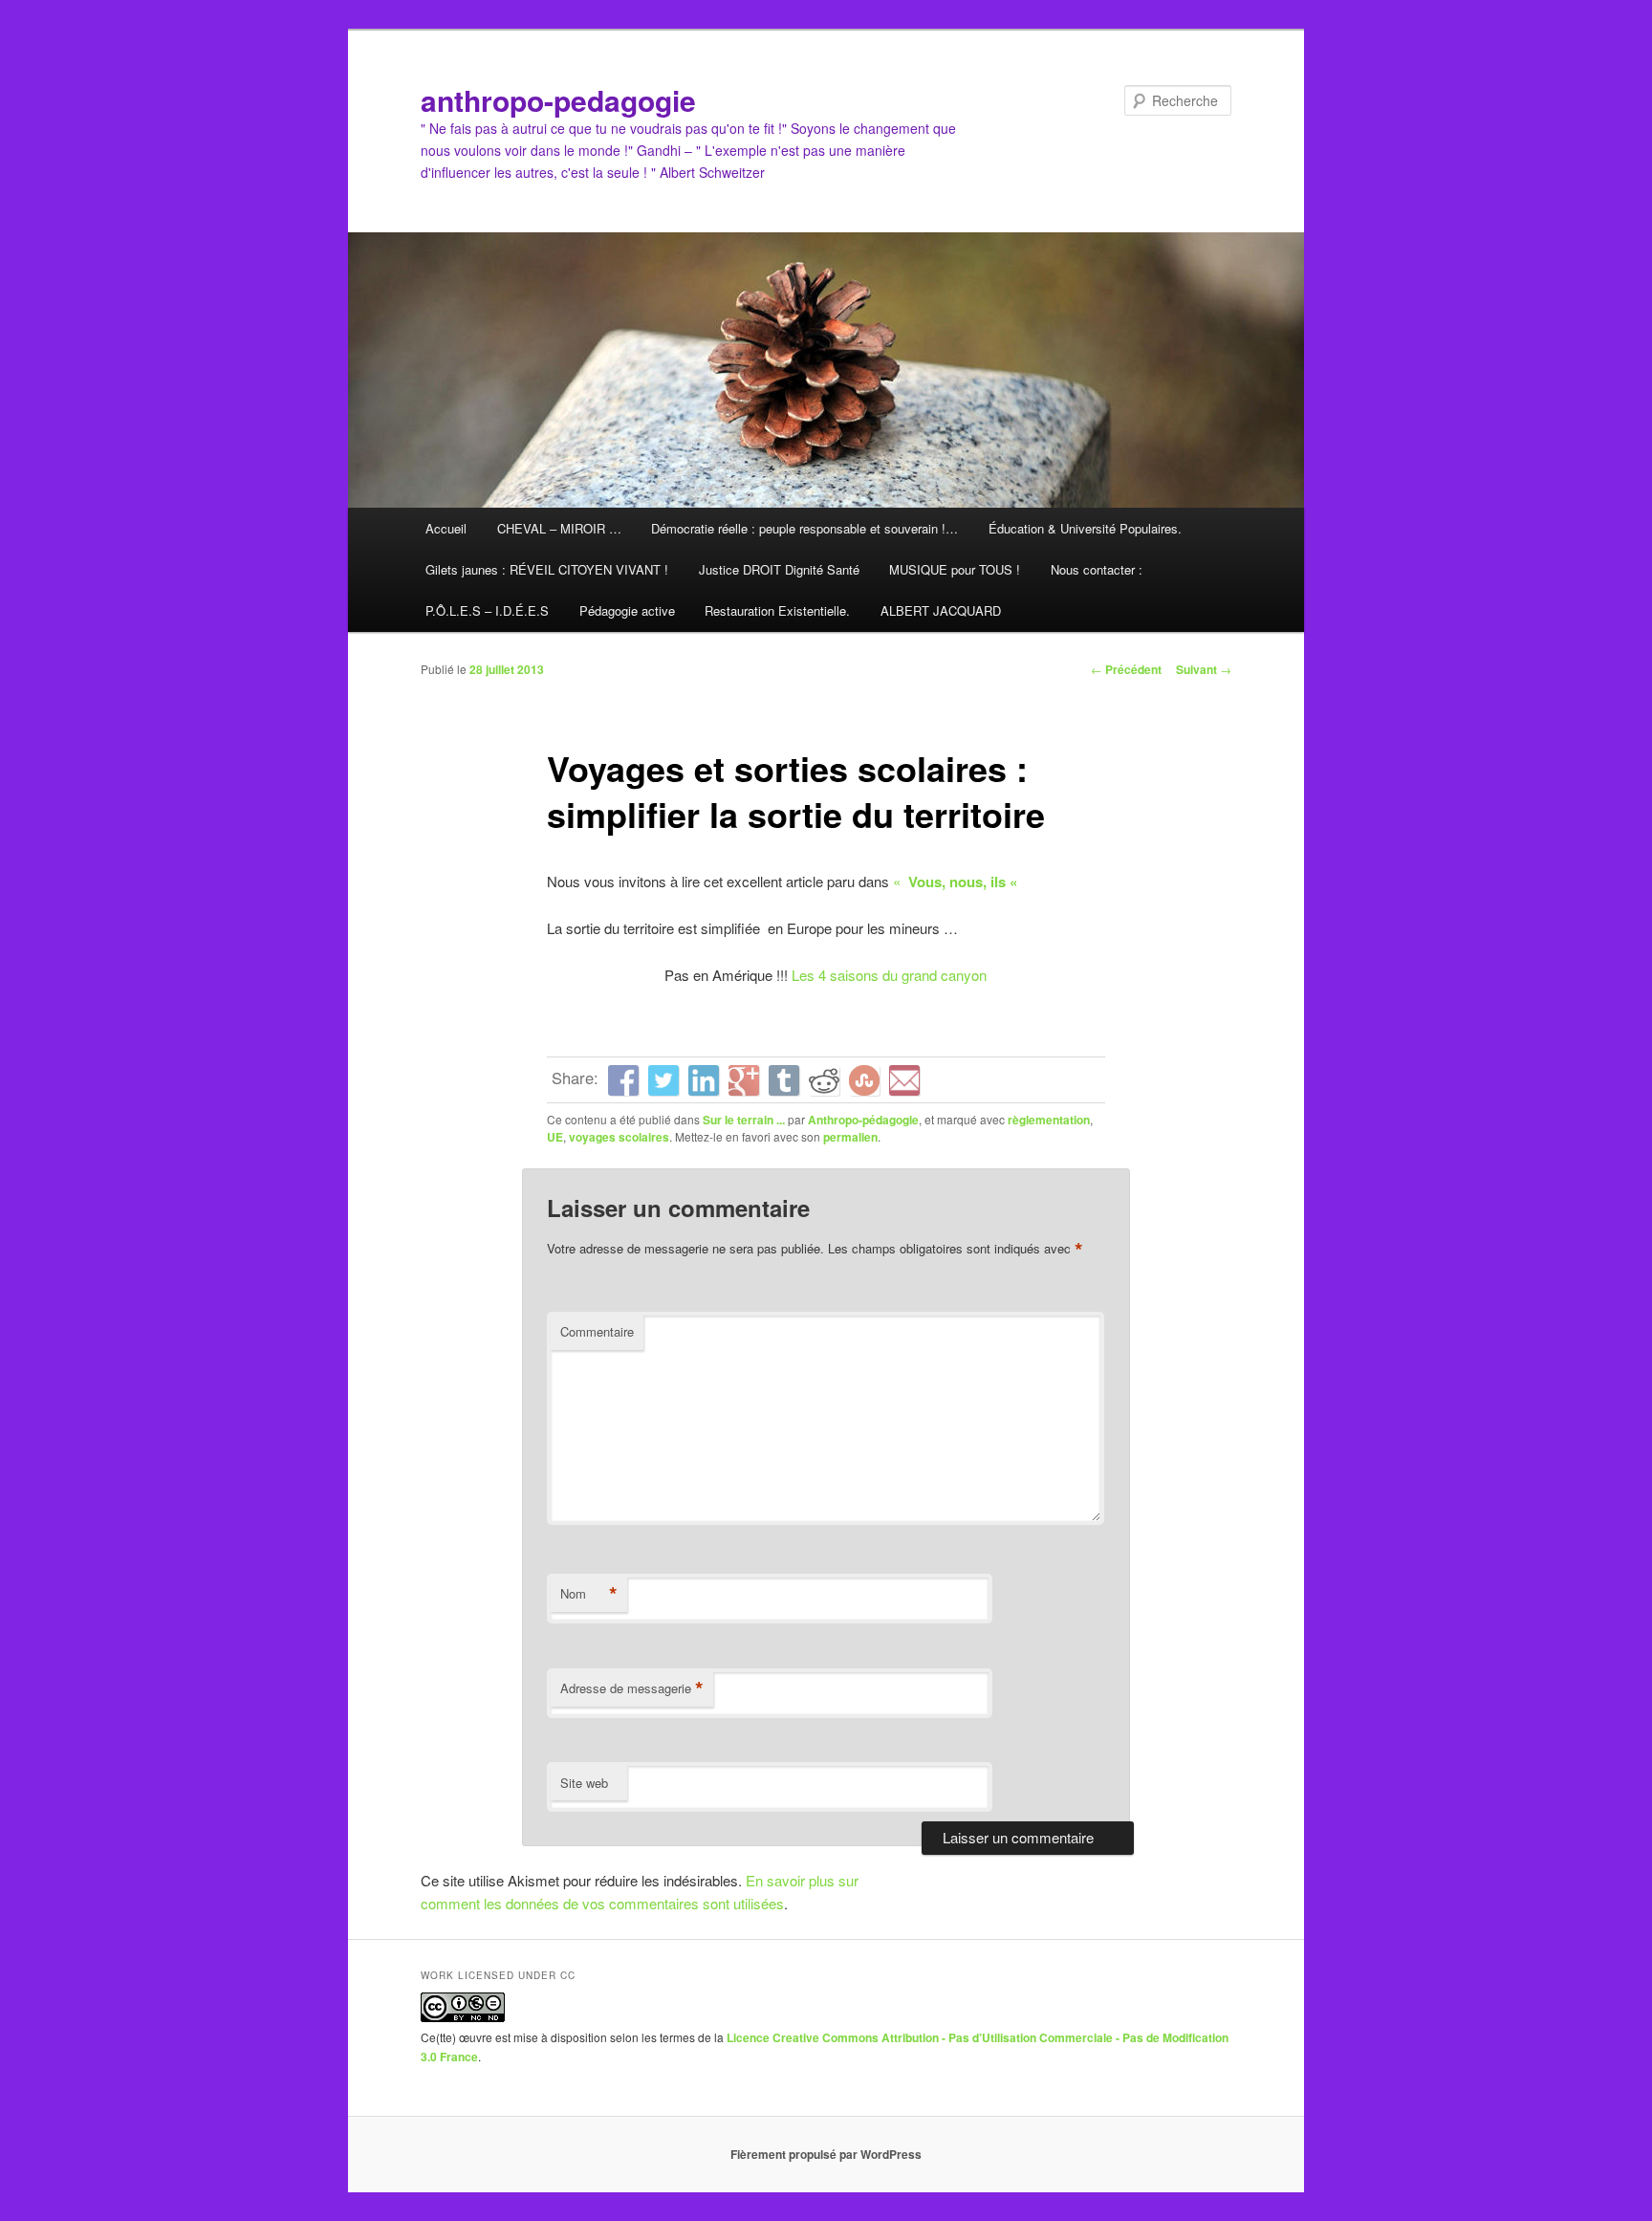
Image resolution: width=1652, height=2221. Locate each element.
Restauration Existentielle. (777, 610)
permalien (850, 1137)
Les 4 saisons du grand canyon (889, 975)
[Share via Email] (904, 1080)
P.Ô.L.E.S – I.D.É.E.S (487, 610)
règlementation (1049, 1120)
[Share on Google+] (744, 1080)
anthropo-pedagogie (558, 100)
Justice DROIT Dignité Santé (779, 569)
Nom (589, 1594)
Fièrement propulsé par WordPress (826, 2154)
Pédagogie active (627, 610)
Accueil (446, 528)
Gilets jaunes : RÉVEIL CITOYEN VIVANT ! (547, 569)
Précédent (1126, 669)
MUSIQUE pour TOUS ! (955, 569)
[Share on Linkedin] (704, 1080)
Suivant (1204, 669)
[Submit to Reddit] (824, 1080)
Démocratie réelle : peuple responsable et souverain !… (804, 528)
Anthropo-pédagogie (863, 1120)
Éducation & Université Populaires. (1085, 528)
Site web (584, 1783)
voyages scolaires (619, 1137)
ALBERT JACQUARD (941, 610)
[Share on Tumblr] (784, 1080)
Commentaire (597, 1331)
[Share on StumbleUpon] (864, 1080)
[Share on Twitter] (663, 1080)
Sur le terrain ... (744, 1120)
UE (555, 1137)
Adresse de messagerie (632, 1688)
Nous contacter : (1097, 569)
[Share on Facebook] (623, 1080)
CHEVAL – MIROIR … (559, 528)
